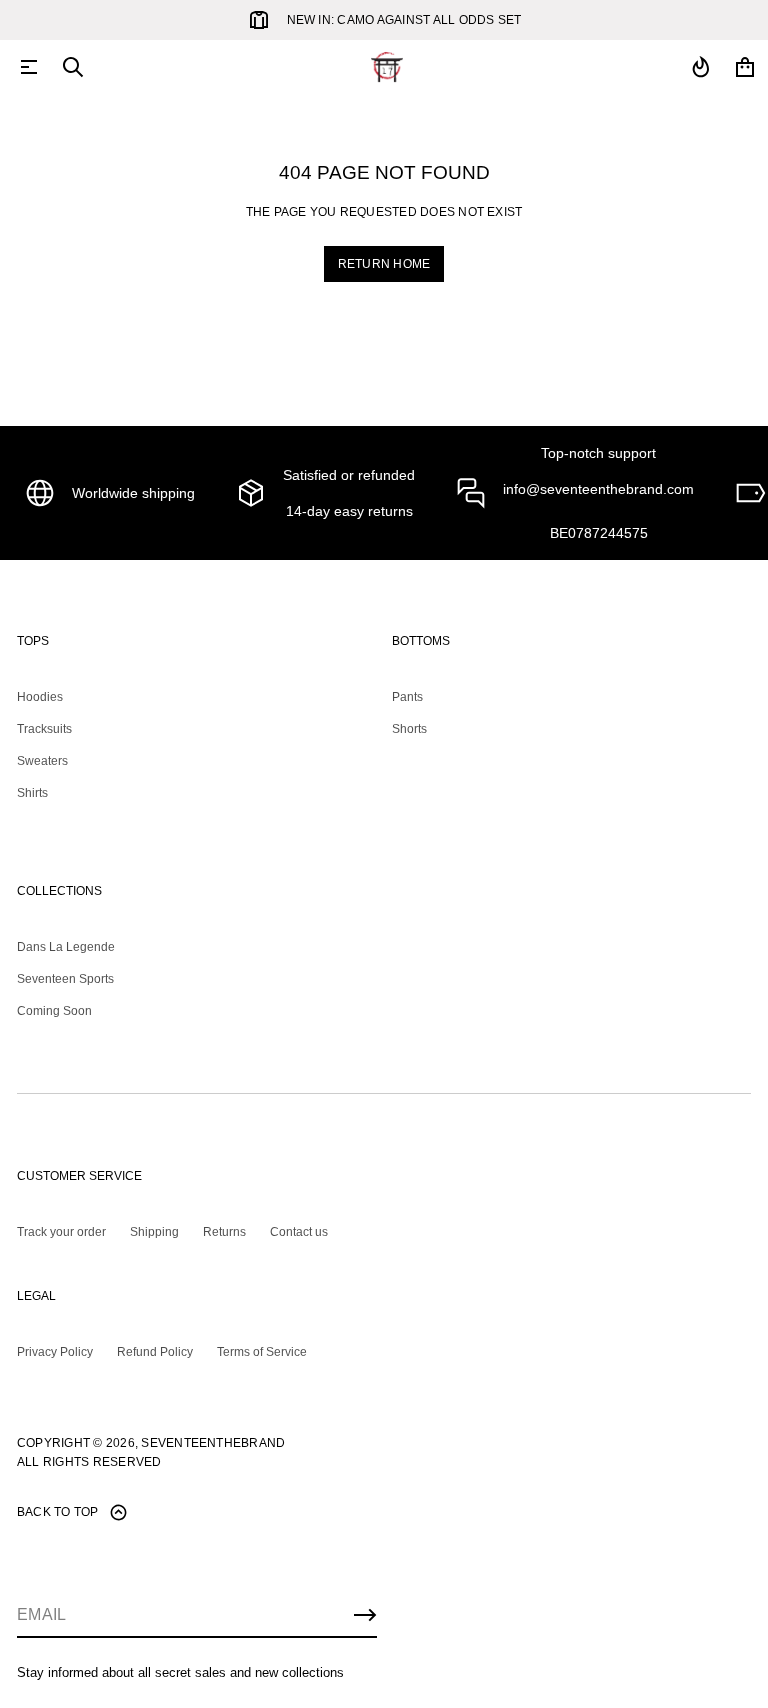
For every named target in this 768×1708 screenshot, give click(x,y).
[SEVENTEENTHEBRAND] (387, 67)
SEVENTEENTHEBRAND (213, 1443)
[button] (73, 67)
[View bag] (745, 67)
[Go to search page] (73, 67)
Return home (384, 264)
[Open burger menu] (29, 67)
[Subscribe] (365, 1615)
